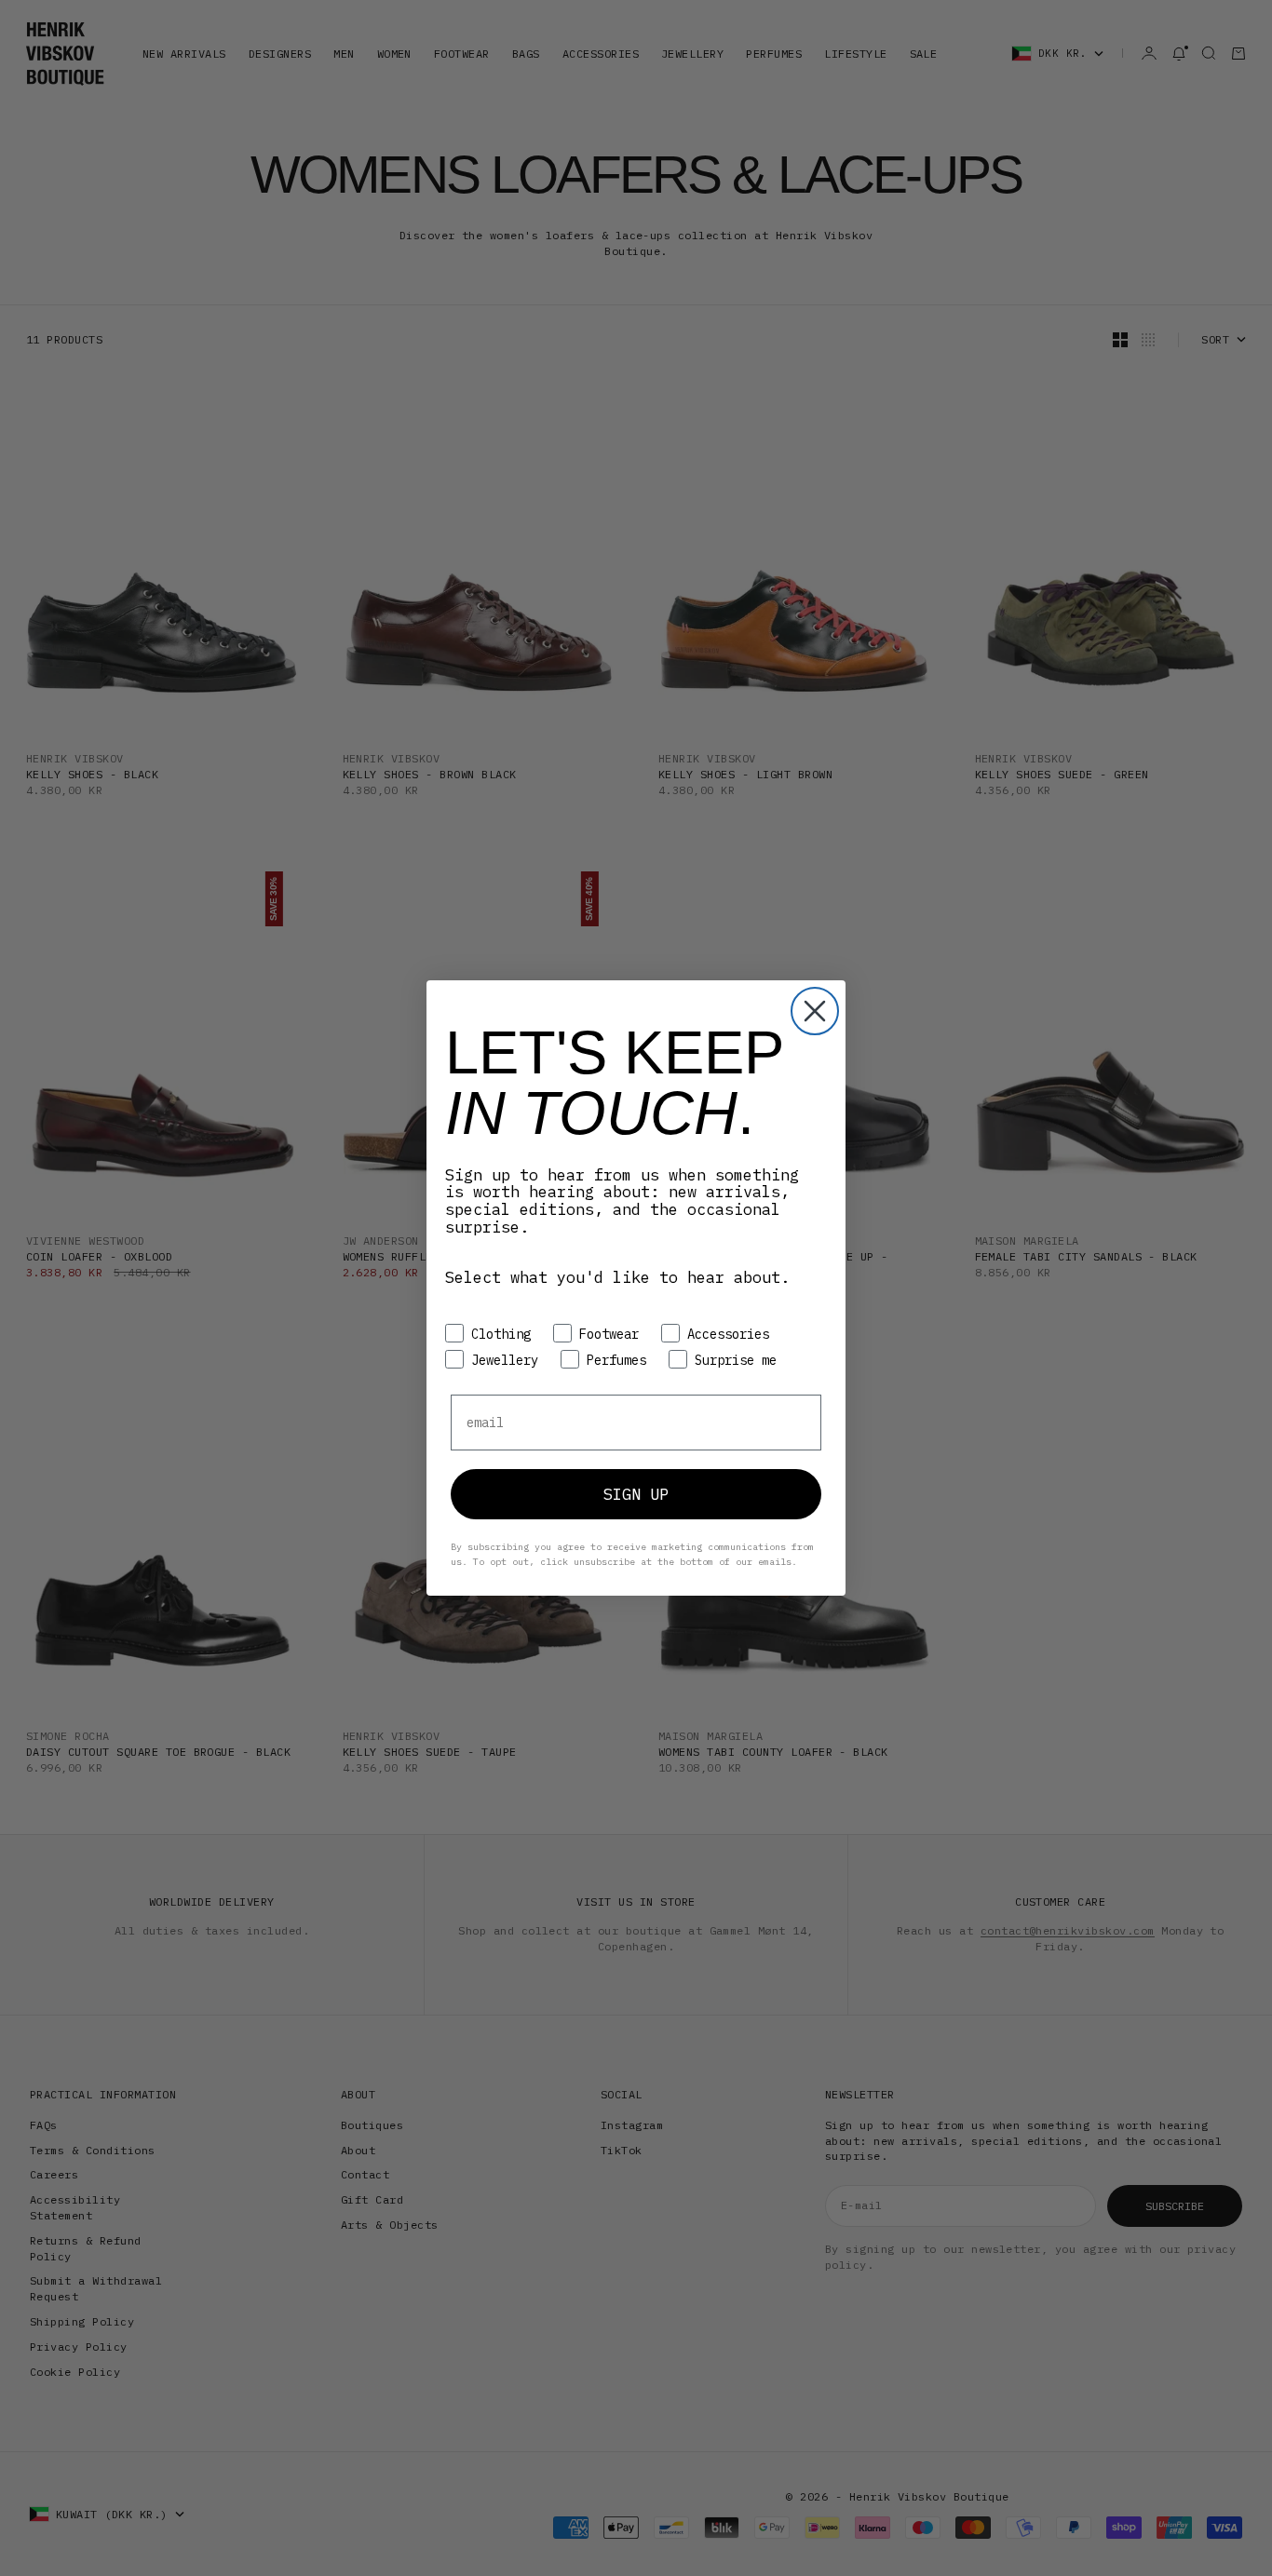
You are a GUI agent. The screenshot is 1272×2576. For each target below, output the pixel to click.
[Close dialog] (815, 1011)
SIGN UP (636, 1494)
